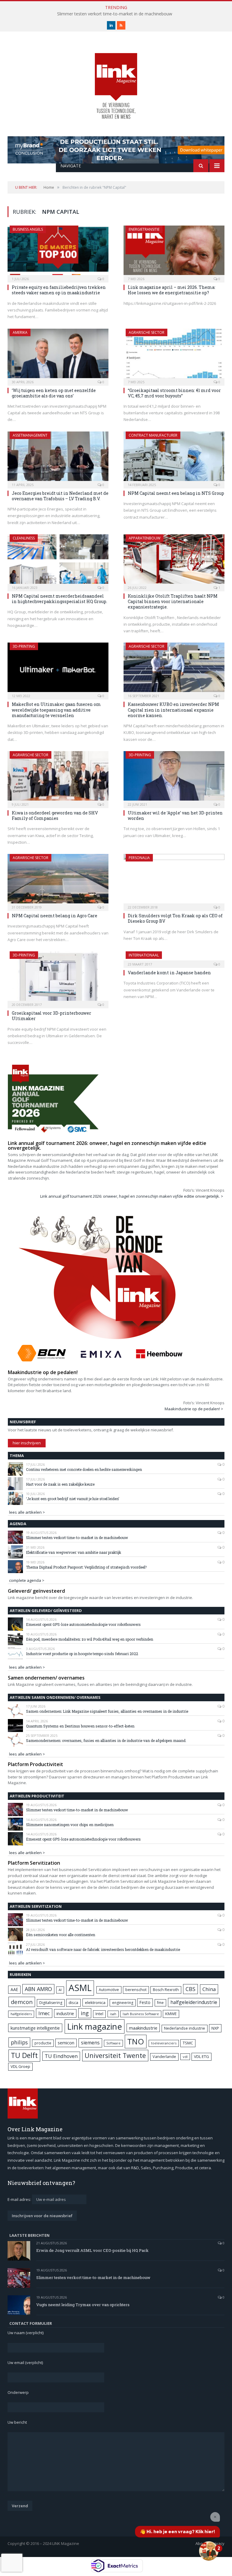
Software (113, 2043)
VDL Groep (20, 2066)
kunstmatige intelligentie (35, 2028)
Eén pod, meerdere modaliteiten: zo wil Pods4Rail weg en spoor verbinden (90, 1639)
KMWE (171, 2014)
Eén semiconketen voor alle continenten (61, 1935)
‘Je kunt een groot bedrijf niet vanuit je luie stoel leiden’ (72, 1499)
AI (60, 1990)
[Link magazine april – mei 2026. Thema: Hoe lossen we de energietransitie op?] (174, 252)
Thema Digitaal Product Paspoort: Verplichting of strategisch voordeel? (86, 1567)
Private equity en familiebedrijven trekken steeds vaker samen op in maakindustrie (59, 290)
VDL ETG (201, 2056)
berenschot (136, 1990)
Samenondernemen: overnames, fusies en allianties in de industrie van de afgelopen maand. (106, 1740)
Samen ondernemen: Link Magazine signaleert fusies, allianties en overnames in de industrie (107, 1711)
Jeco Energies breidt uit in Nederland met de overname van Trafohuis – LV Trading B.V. (60, 496)
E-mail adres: (20, 2199)
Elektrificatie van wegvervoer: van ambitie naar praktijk (74, 1552)
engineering (123, 2003)
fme (160, 2003)
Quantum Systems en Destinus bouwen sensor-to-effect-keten (80, 1726)
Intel (99, 2014)
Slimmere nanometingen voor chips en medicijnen (70, 1825)
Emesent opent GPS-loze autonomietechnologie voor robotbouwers (83, 1624)
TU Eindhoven (61, 2056)
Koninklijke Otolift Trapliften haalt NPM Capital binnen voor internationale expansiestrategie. (173, 601)
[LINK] (116, 80)
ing (85, 2013)
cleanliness (24, 538)
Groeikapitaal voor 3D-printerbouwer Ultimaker (52, 1016)
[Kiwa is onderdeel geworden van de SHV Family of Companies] (58, 778)
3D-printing (24, 646)
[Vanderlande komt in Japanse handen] (174, 958)
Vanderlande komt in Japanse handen (169, 973)
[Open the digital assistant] (209, 2551)
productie (43, 2043)
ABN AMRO (38, 1989)
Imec (44, 2013)
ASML (80, 1988)
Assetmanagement (30, 435)
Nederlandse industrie (185, 2028)
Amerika (20, 332)
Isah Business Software (141, 2014)
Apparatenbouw (145, 538)
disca (73, 2002)
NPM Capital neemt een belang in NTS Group (176, 493)
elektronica (95, 2002)
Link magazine (95, 2026)
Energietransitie (144, 229)
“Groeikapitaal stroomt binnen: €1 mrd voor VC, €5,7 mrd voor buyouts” (174, 393)
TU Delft (24, 2055)
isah (113, 2014)
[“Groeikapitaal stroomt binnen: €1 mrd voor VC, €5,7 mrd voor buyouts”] (174, 355)
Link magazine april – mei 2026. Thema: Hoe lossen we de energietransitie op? (172, 290)
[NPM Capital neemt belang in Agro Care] (58, 880)
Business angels (28, 229)
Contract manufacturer (153, 435)
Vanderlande (164, 2057)
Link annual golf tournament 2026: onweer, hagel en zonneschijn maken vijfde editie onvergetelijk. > (132, 1196)
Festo (145, 2002)
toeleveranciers (164, 2043)
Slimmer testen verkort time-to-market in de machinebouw (115, 14)
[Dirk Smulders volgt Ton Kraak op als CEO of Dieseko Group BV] (174, 880)
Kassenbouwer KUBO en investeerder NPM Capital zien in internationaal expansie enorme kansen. (173, 710)
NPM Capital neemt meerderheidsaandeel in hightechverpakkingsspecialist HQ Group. (60, 599)
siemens (90, 2043)
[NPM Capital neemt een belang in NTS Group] (174, 458)
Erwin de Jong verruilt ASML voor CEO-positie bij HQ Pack (92, 2250)
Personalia (139, 858)
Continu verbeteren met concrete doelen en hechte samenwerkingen (84, 1469)
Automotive (109, 1990)
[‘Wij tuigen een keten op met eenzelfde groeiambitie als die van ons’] (58, 355)
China (209, 1989)
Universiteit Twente (115, 2055)
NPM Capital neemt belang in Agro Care (55, 916)
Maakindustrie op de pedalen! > (194, 1409)
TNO (136, 2041)
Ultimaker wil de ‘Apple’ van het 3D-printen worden (175, 815)
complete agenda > (27, 1580)
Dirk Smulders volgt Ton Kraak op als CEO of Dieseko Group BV (175, 918)
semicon (66, 2043)
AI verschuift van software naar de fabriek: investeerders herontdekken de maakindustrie (103, 1949)
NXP (215, 2028)
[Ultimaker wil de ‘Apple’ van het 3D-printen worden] (174, 778)
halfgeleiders (21, 2014)
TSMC (188, 2043)
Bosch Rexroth (166, 1990)
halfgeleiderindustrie (194, 2002)
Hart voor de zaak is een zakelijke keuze (61, 1484)
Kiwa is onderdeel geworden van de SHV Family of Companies (55, 815)
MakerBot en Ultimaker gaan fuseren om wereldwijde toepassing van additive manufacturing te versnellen (56, 710)
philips (19, 2042)
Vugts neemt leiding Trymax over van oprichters (83, 2305)
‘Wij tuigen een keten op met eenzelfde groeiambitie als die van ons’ (54, 393)
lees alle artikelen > (27, 1512)
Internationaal (144, 955)
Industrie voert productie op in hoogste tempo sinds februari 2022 (82, 1654)
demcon (22, 2002)
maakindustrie (143, 2028)
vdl (185, 2057)
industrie (65, 2013)
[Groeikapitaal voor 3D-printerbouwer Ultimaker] (58, 978)
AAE (14, 1989)
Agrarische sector (147, 332)
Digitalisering (51, 2003)
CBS (190, 1989)
